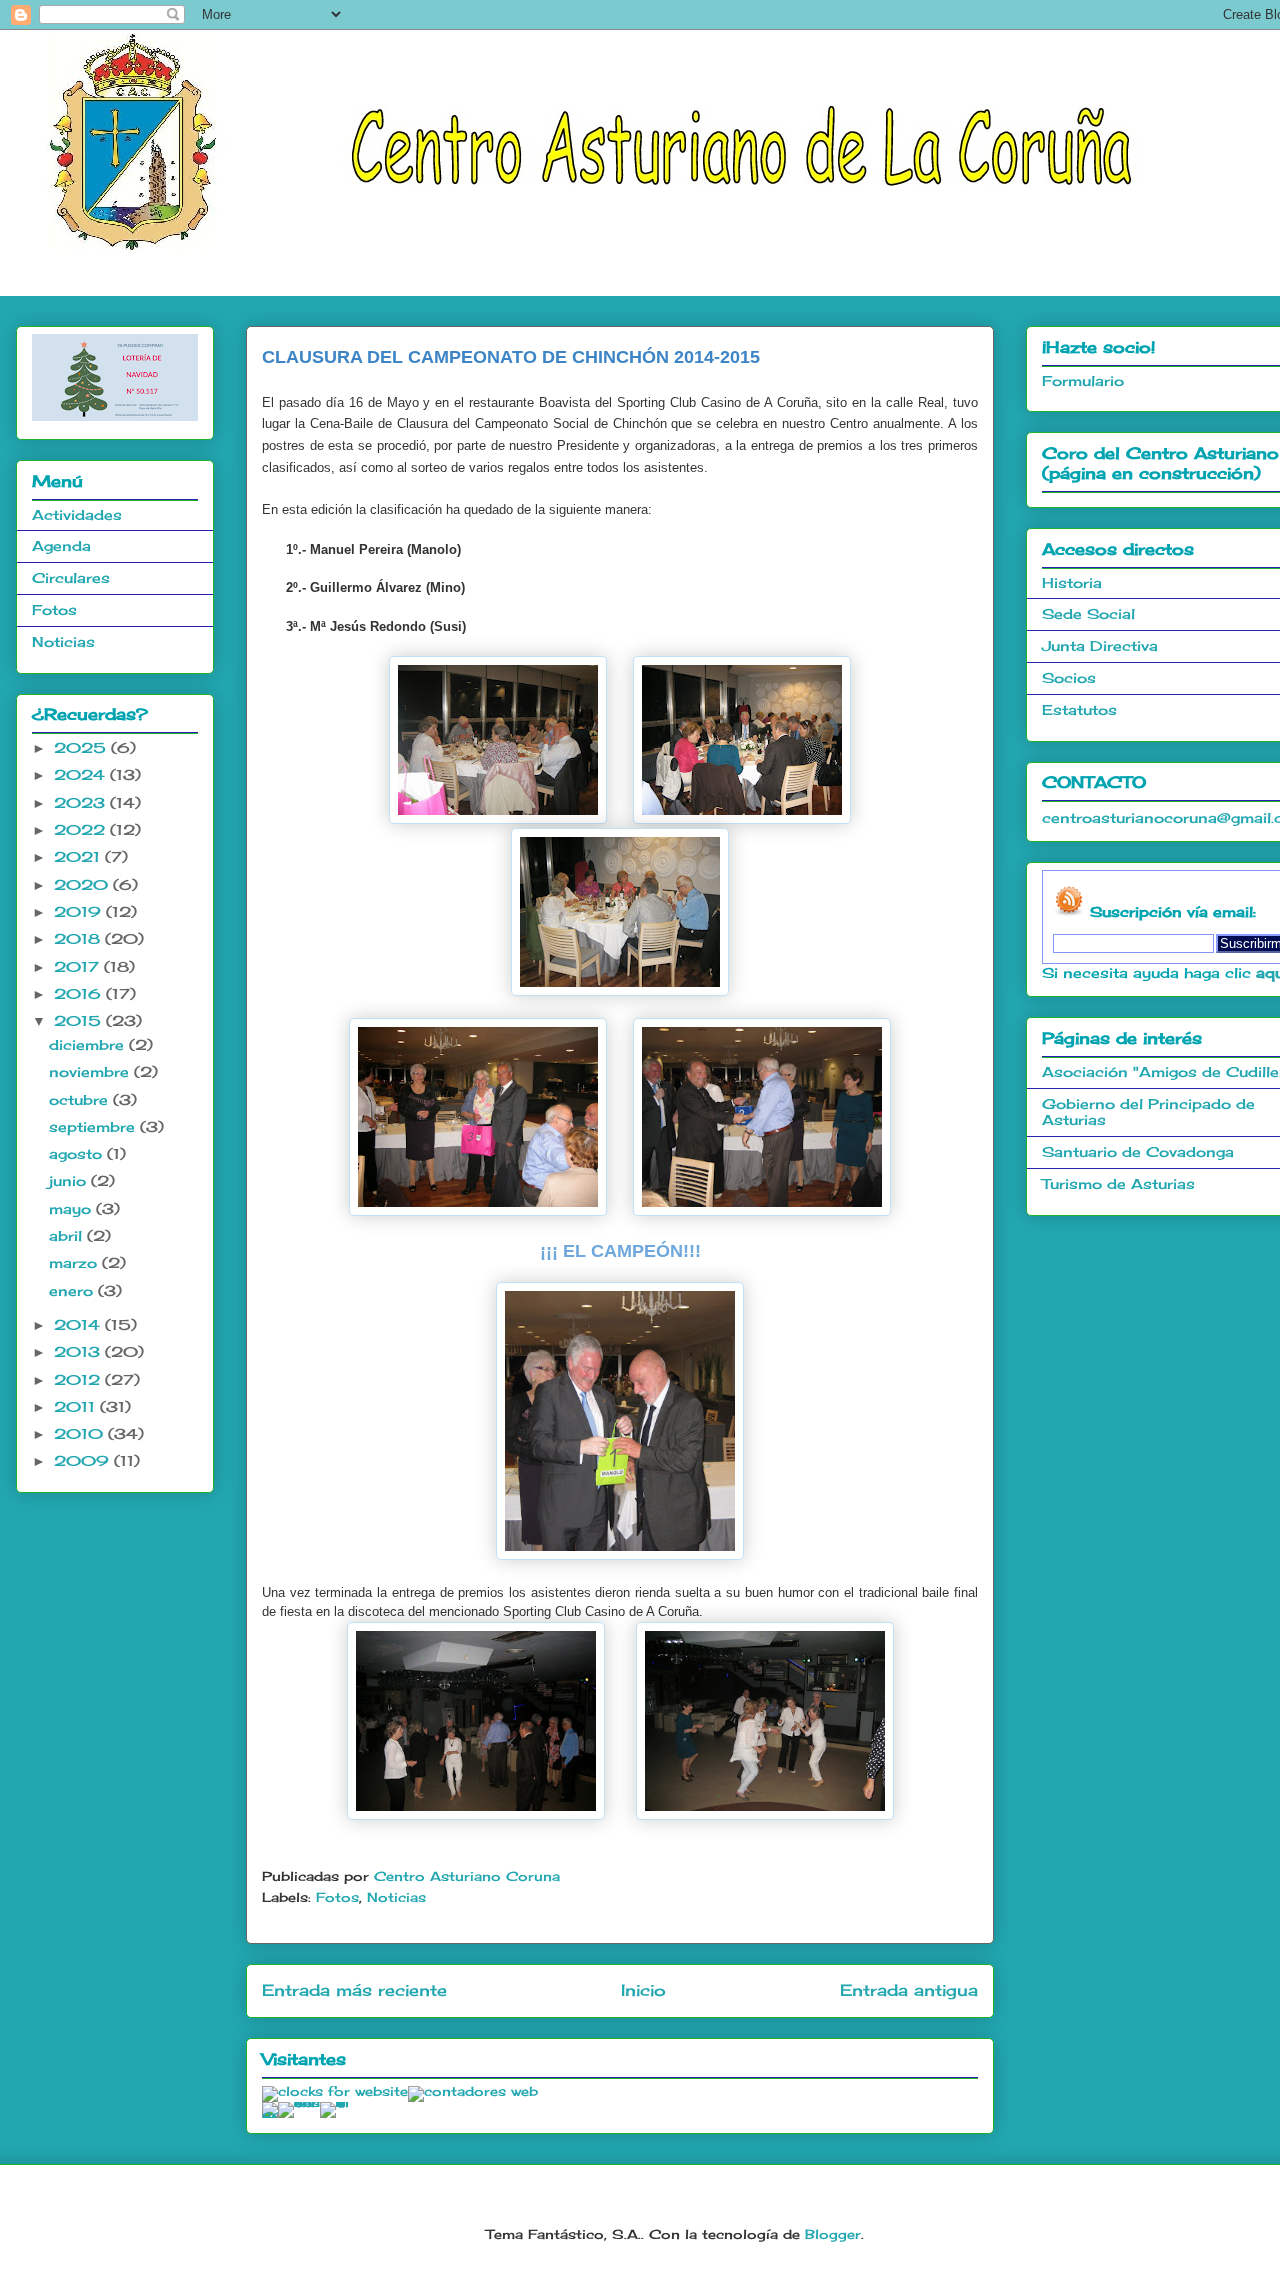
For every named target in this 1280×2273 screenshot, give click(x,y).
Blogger (833, 2234)
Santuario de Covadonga (1138, 1151)
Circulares (71, 577)
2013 (79, 1351)
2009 (84, 1460)
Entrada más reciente (354, 1990)
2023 (82, 802)
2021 (79, 856)
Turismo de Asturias (1118, 1183)
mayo (72, 1208)
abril (68, 1235)
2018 (79, 938)
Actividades (77, 514)
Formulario (1083, 380)
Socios (1069, 677)
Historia (1072, 582)
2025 (82, 747)
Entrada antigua (909, 1990)
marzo (75, 1262)
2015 (80, 1020)
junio (70, 1180)
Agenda (61, 545)
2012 (79, 1379)
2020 (83, 884)
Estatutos (1079, 709)
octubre (81, 1099)
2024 (82, 774)
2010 (81, 1433)
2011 (77, 1406)
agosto (78, 1153)
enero (73, 1290)
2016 (80, 993)
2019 (80, 911)
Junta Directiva (1100, 645)
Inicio (643, 1990)
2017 (79, 966)
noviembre (91, 1071)
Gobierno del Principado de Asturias (1148, 1112)
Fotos (337, 1897)
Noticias (396, 1897)
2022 (82, 829)
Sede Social (1088, 613)
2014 (79, 1324)
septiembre (94, 1126)
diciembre (89, 1044)
